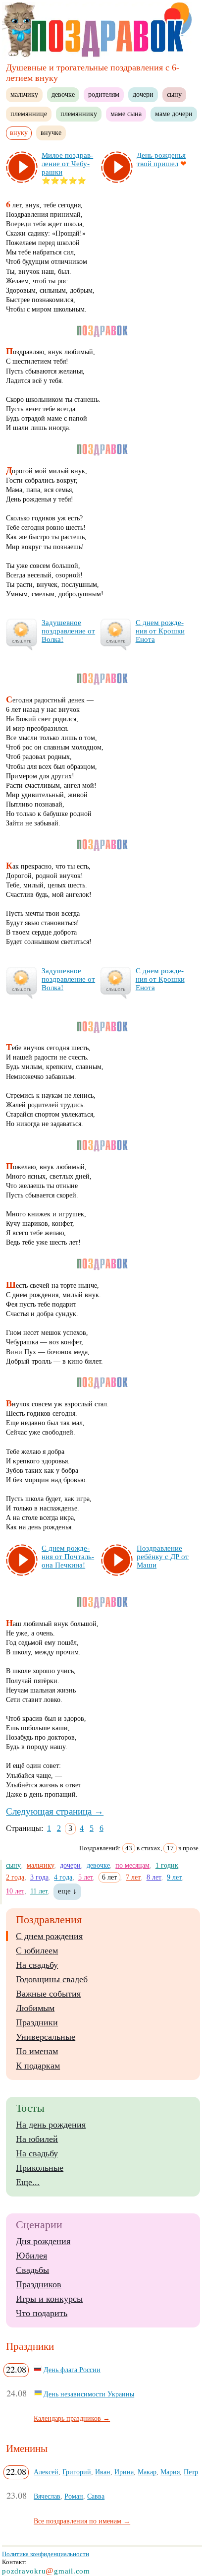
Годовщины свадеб (52, 1979)
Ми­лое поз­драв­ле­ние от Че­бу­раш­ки (67, 164)
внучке (51, 132)
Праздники (37, 2022)
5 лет (86, 1877)
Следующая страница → (55, 1811)
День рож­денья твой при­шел (161, 159)
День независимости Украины (89, 2394)
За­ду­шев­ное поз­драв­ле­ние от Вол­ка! (68, 631)
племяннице (29, 114)
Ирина (124, 2472)
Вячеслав (47, 2496)
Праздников (39, 2284)
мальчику (24, 94)
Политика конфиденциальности (46, 2554)
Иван (103, 2472)
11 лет (39, 1891)
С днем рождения (49, 1936)
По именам (37, 2051)
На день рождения (51, 2125)
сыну (174, 94)
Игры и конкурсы (49, 2299)
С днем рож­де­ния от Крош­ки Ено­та (160, 631)
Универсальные (46, 2037)
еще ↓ (67, 1891)
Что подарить (42, 2313)
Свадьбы (32, 2270)
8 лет (154, 1877)
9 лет (174, 1877)
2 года (15, 1877)
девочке (63, 94)
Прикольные (40, 2168)
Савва (96, 2496)
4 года (63, 1877)
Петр (191, 2472)
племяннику (79, 114)
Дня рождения (43, 2241)
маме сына (126, 114)
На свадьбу (37, 1965)
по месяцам (132, 1865)
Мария (170, 2472)
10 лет (15, 1891)
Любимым (35, 2008)
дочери (143, 94)
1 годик (167, 1865)
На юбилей (37, 2139)
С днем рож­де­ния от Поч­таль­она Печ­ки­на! (68, 1557)
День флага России (72, 2370)
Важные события (48, 1994)
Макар (147, 2472)
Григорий (77, 2472)
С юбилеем (37, 1950)
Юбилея (31, 2256)
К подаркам (38, 2066)
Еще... (28, 2182)
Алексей (46, 2472)
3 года (39, 1877)
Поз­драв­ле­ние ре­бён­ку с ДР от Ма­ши (163, 1557)
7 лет (133, 1877)
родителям (104, 94)
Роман (74, 2496)
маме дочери (174, 114)
